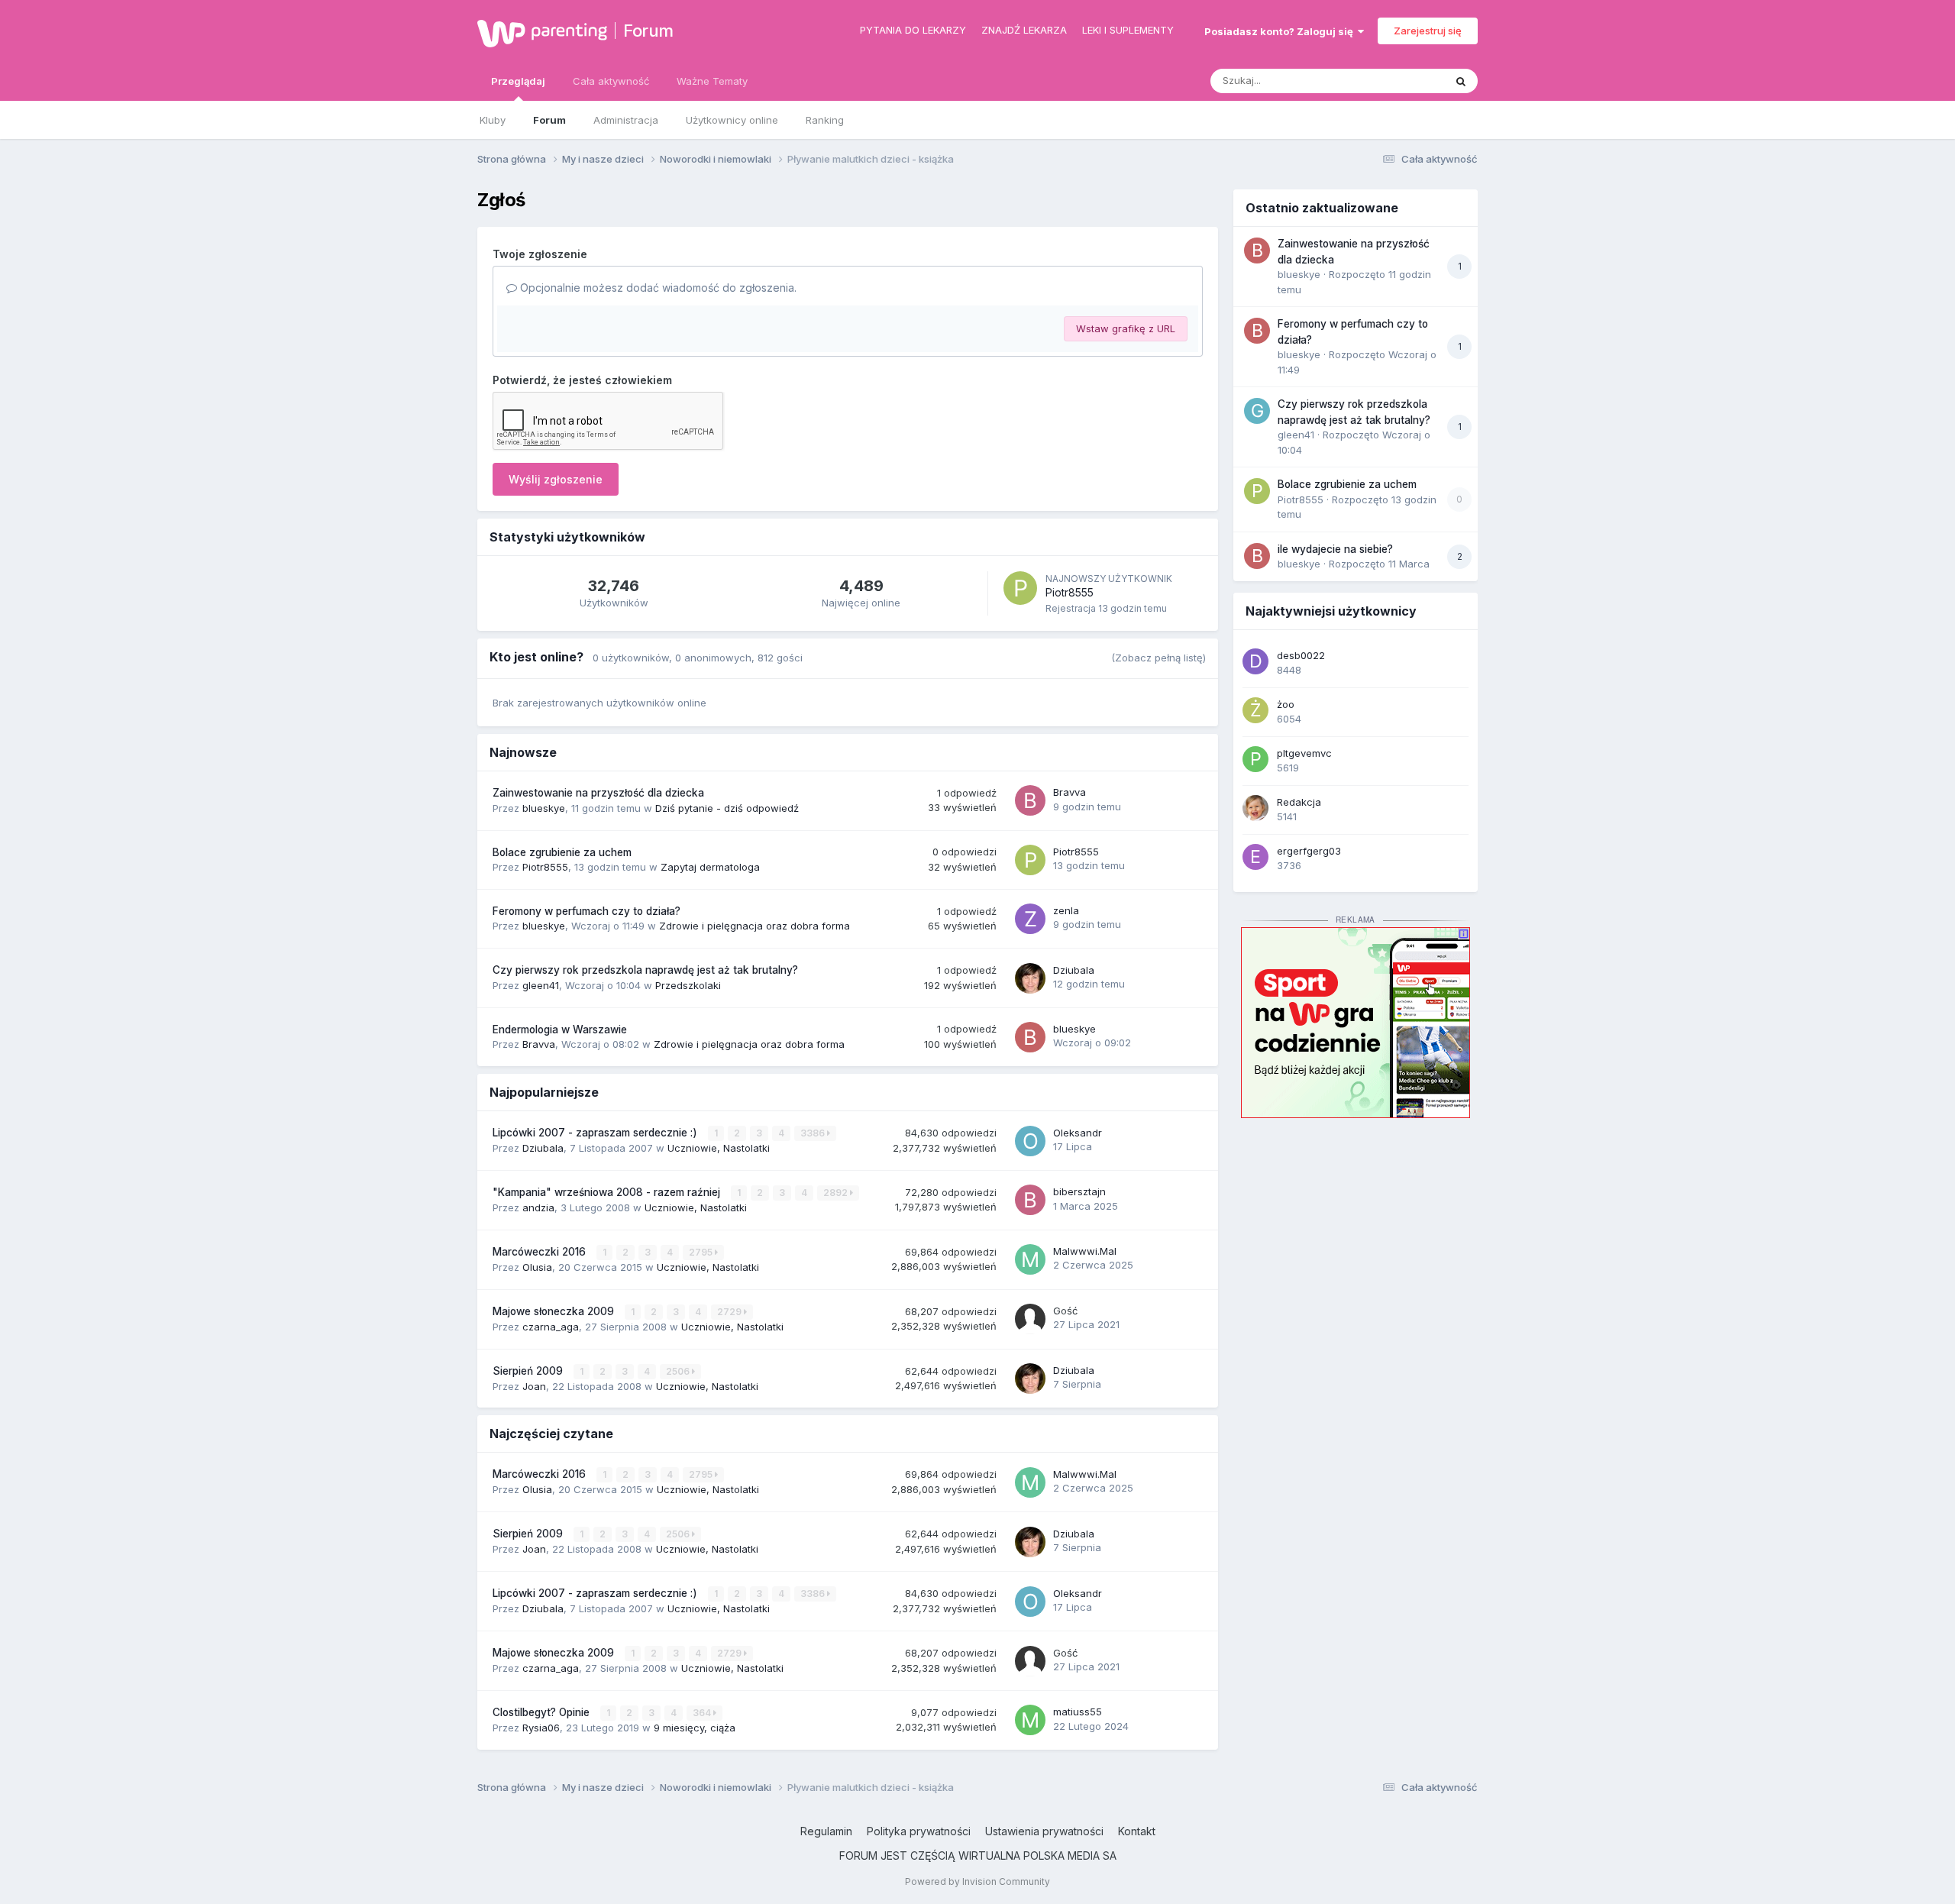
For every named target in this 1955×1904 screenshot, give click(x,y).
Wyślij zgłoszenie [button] (556, 479)
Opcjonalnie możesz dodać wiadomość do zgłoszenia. (657, 288)
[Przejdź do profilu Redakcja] (1255, 808)
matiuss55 (1078, 1712)
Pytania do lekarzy (913, 30)
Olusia (537, 1267)
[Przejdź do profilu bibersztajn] (1030, 1200)
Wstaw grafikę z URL (1126, 328)
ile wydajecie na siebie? (1335, 549)
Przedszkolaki (688, 985)
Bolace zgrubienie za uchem (562, 852)
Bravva (1070, 792)
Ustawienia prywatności (1044, 1831)
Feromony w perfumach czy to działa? (586, 911)
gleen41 (541, 985)
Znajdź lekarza (1024, 30)
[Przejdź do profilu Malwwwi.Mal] (1030, 1259)
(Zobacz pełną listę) (1158, 658)
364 (703, 1713)
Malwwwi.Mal (1085, 1251)
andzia (538, 1207)
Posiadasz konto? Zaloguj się (1281, 31)
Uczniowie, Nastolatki (719, 1148)
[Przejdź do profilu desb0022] (1255, 661)
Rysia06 (541, 1728)
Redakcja (1299, 802)
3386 (814, 1133)
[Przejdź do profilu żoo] (1255, 710)
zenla (1066, 910)
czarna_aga (551, 1327)
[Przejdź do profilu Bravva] (1030, 800)
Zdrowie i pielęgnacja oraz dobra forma (755, 926)
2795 (702, 1252)
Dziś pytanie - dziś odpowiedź (727, 808)
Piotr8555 (1070, 592)
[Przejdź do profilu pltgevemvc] (1255, 759)
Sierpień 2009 (529, 1371)
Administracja (626, 120)
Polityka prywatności (919, 1831)
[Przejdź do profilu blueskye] (1030, 1037)
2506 (679, 1371)
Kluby (493, 120)
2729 (730, 1312)
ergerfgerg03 (1309, 851)
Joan (534, 1386)
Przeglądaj (518, 81)
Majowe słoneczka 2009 (555, 1311)
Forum (648, 31)
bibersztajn (1079, 1191)
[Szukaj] (1461, 81)
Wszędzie (1401, 81)
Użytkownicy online (732, 120)
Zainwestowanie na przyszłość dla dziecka (598, 793)
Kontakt (1137, 1831)
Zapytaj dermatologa (710, 867)
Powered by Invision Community (977, 1881)
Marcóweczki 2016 (541, 1252)
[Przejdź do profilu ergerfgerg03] (1255, 857)
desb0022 (1301, 655)
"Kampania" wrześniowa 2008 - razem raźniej (608, 1192)
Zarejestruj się (1428, 31)
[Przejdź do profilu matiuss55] (1030, 1720)
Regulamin (826, 1831)
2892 (837, 1193)
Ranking (825, 120)
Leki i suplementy (1128, 30)
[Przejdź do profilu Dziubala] (1030, 978)
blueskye (544, 808)
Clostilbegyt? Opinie (543, 1712)
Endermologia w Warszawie (560, 1030)
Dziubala (1074, 970)
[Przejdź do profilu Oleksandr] (1030, 1141)
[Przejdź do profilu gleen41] (1257, 411)
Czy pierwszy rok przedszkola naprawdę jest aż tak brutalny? (645, 970)
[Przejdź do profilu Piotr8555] (1020, 588)
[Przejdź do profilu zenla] (1030, 919)
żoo (1286, 704)
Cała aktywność (611, 81)
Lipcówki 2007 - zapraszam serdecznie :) (596, 1133)
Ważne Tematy (712, 81)
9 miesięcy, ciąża (695, 1728)
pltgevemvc (1304, 753)
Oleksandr (1078, 1133)
